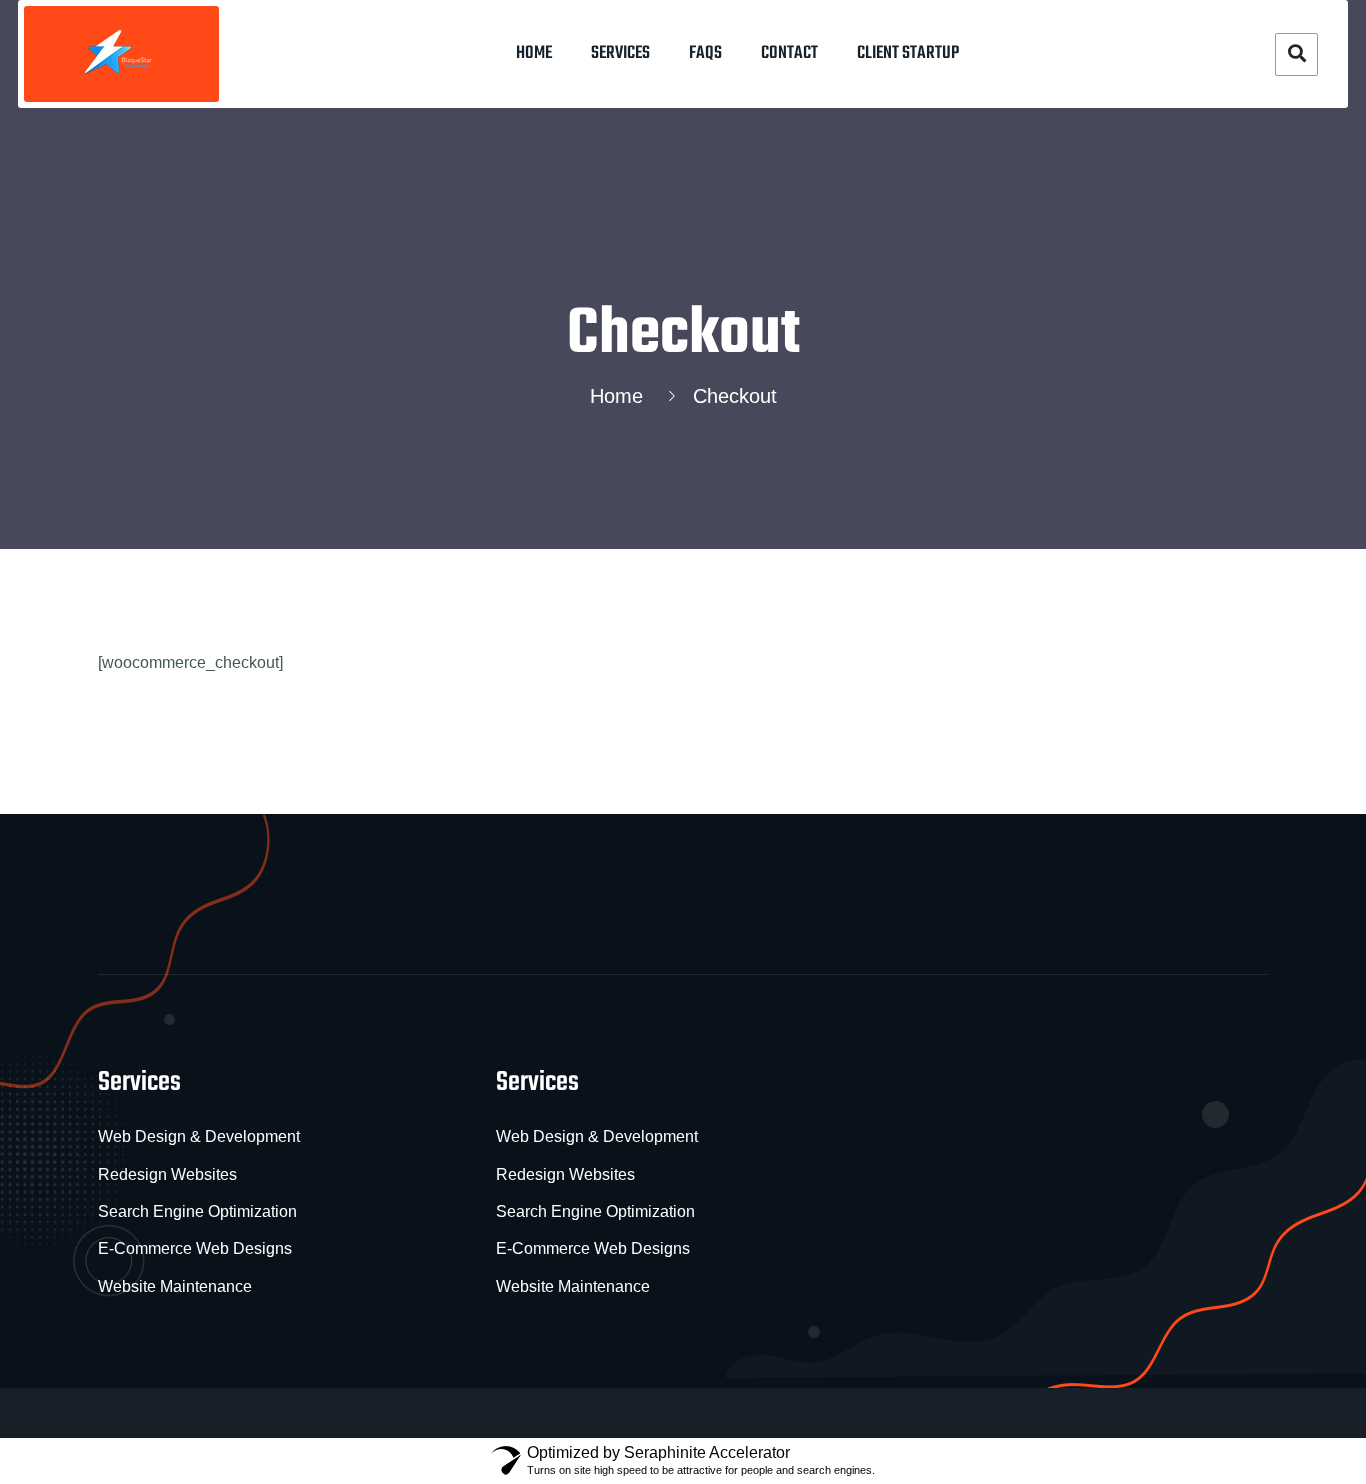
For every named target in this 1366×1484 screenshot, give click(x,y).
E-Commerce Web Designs (195, 1248)
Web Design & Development (199, 1136)
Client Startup (908, 53)
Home (534, 53)
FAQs (705, 53)
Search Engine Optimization (197, 1211)
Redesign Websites (167, 1174)
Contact (789, 53)
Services (620, 53)
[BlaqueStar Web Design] (121, 53)
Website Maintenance (175, 1286)
